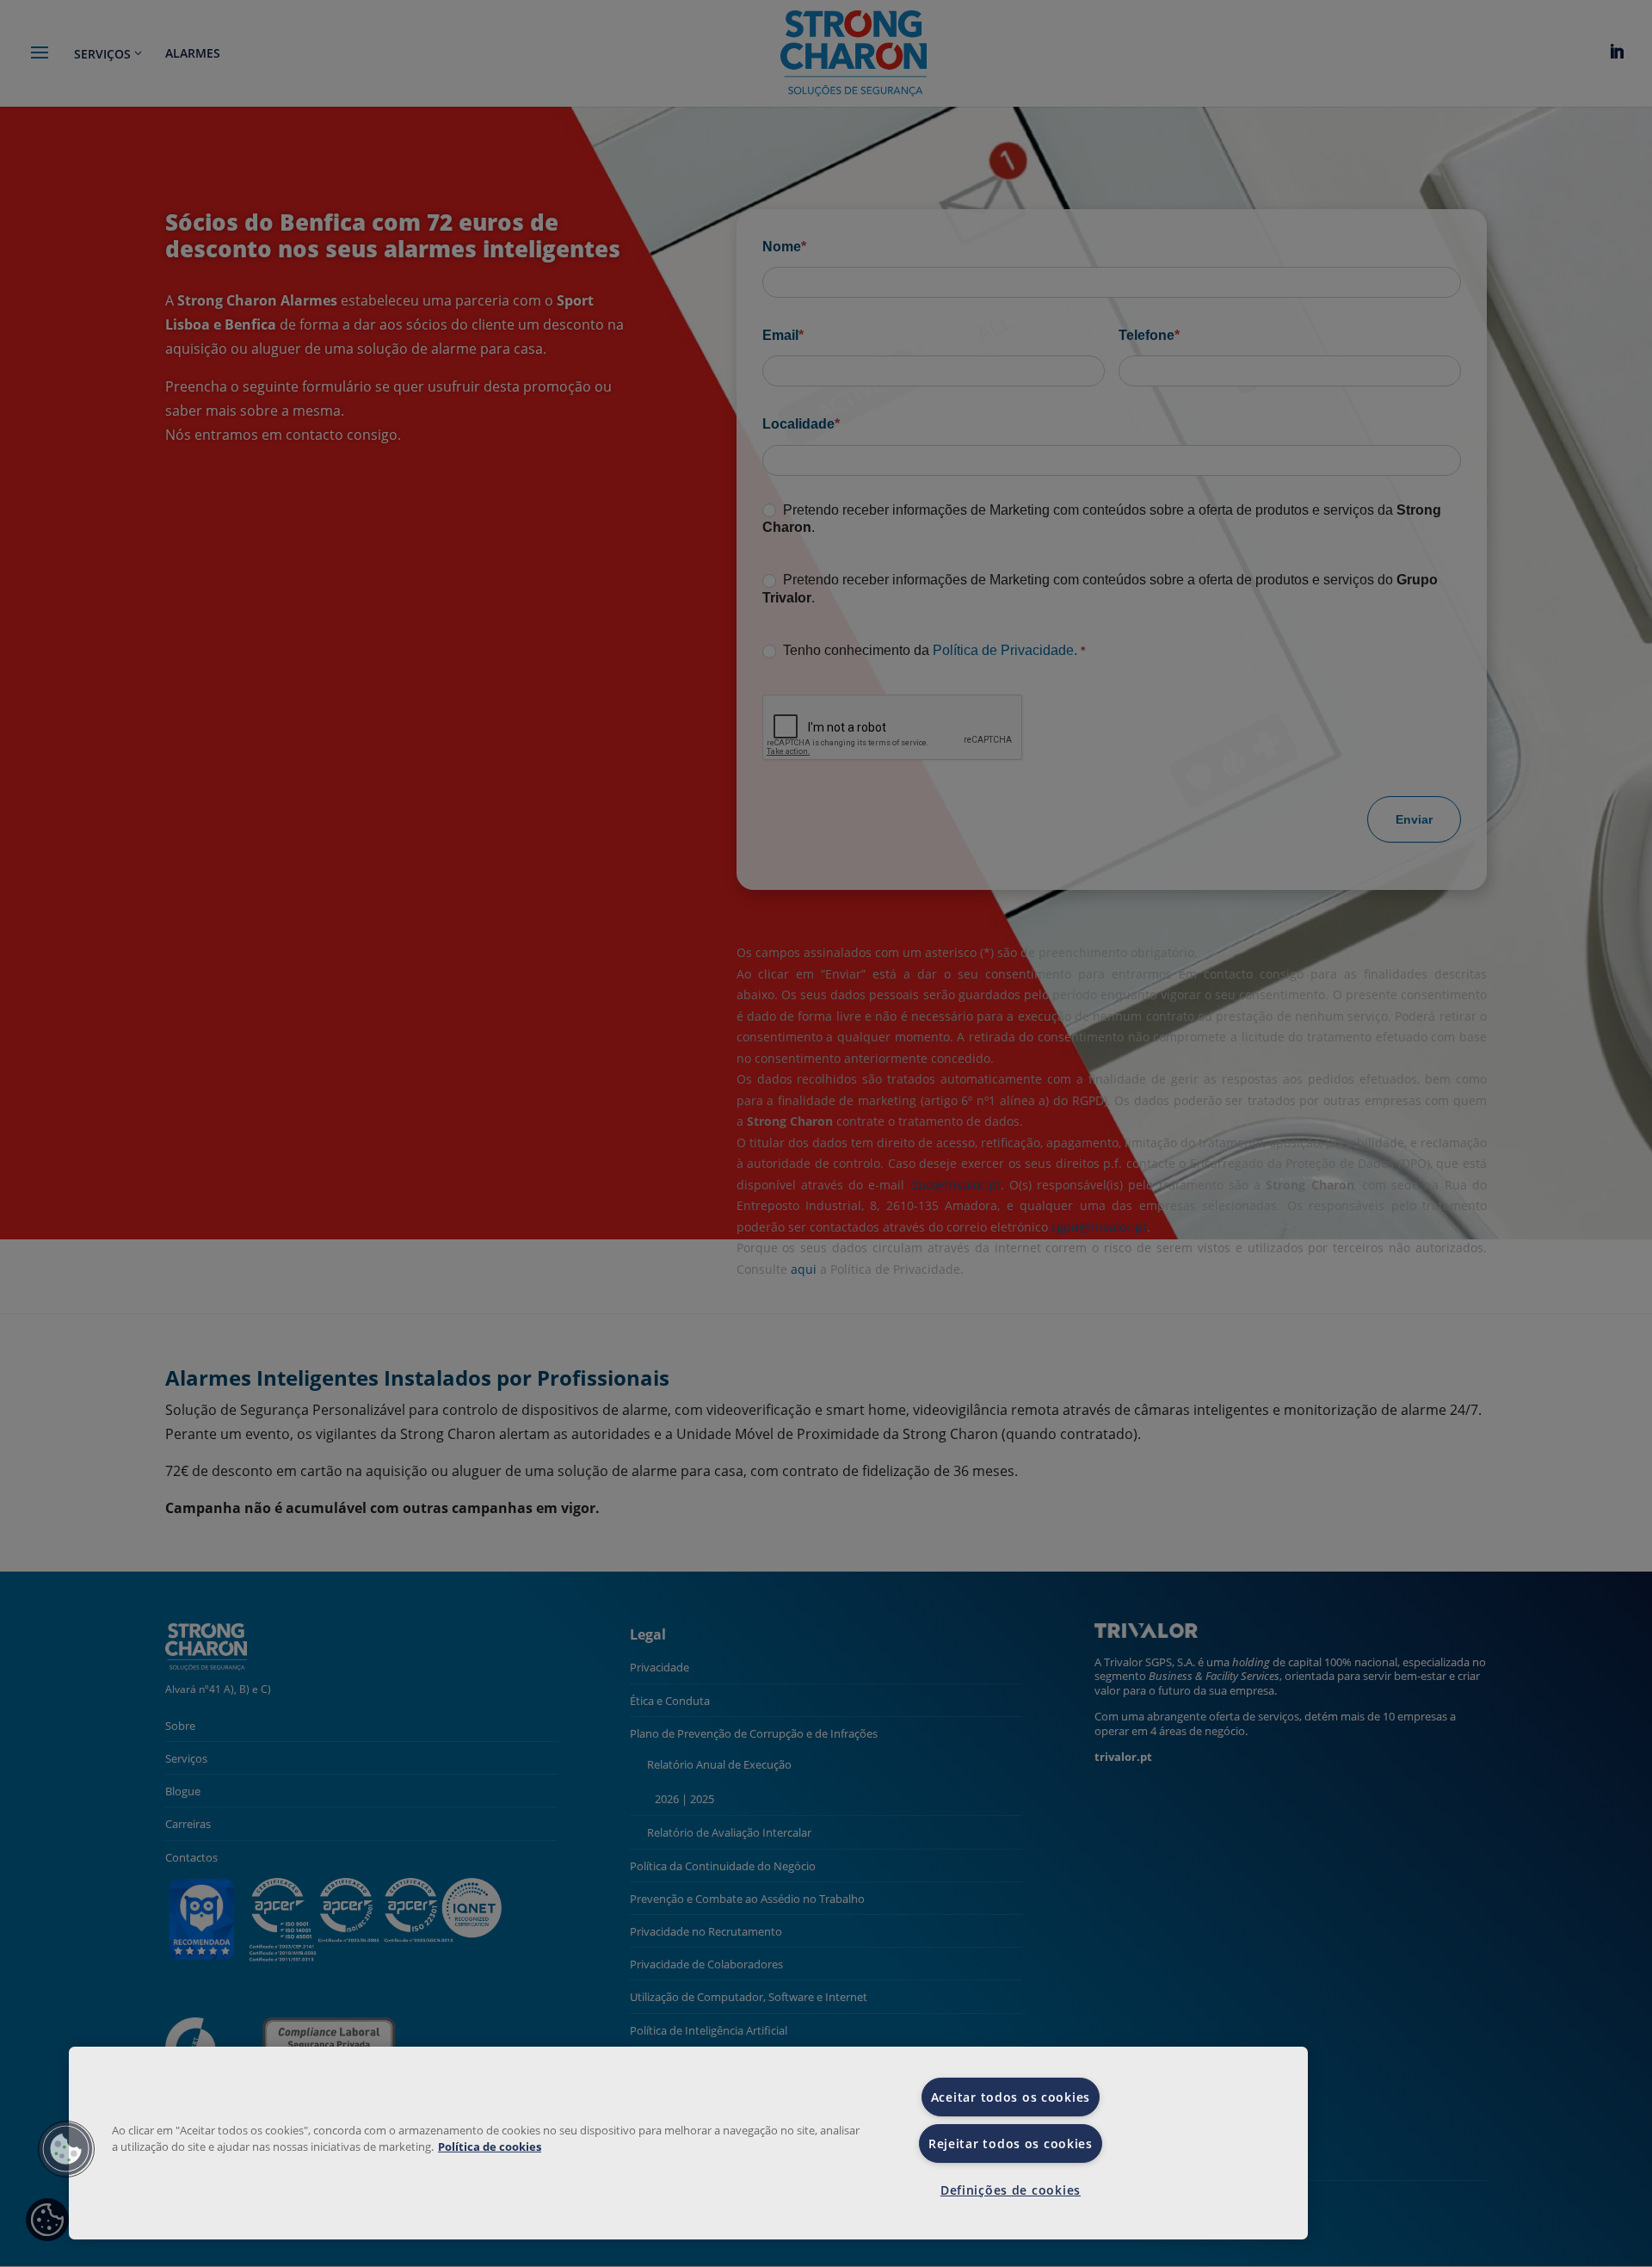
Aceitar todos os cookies (1011, 2097)
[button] (66, 2149)
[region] (688, 2143)
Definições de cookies (1011, 2190)
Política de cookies (490, 2147)
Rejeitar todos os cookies (1011, 2143)
